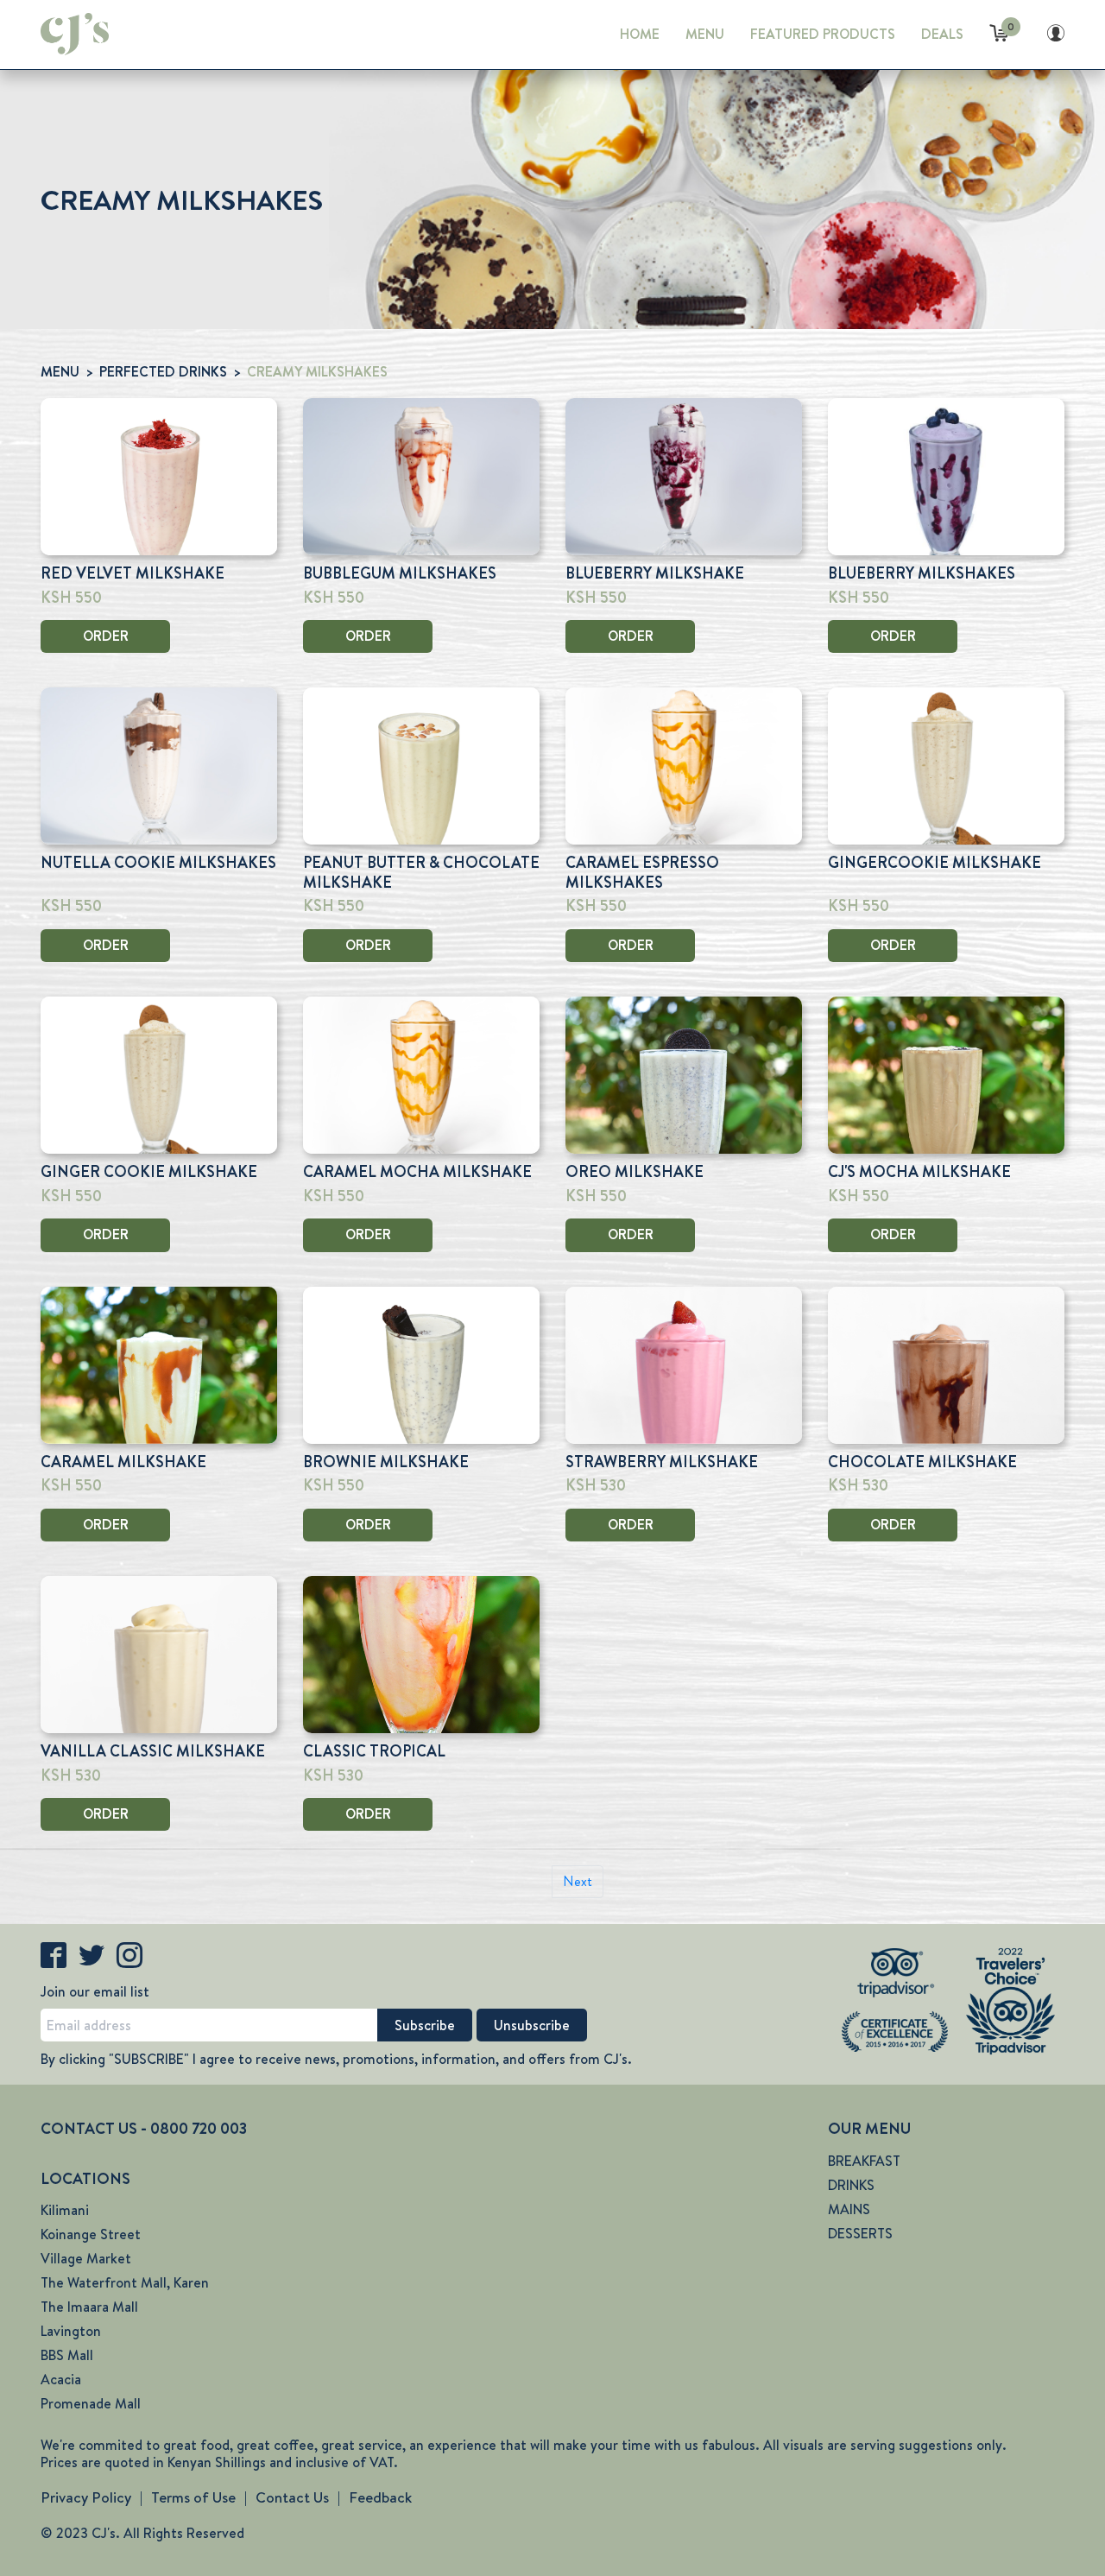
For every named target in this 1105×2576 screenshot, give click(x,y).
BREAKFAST (864, 2161)
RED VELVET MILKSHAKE (133, 573)
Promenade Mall (91, 2404)
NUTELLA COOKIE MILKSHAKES (158, 863)
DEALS (942, 34)
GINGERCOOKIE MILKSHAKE (935, 863)
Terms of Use (193, 2497)
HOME (640, 34)
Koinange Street (91, 2234)
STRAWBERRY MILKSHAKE (662, 1462)
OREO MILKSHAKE (635, 1172)
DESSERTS (860, 2234)
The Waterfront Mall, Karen (125, 2283)
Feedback (380, 2497)
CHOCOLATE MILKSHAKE (922, 1462)
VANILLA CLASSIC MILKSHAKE (153, 1751)
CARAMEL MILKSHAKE (123, 1462)
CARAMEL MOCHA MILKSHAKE (417, 1172)
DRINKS (851, 2185)
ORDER (106, 636)
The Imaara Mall (89, 2307)
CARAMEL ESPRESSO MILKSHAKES (642, 873)
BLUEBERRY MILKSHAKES (922, 573)
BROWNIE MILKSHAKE (386, 1462)
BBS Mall (67, 2355)
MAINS (849, 2209)
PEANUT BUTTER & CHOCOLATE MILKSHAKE (421, 873)
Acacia (61, 2380)
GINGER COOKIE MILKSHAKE (149, 1172)
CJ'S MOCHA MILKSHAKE (919, 1172)
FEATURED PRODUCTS (823, 34)
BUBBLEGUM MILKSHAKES (400, 573)
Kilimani (65, 2210)
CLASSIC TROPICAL (374, 1751)
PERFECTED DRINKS (163, 372)
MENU (705, 34)
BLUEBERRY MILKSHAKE (655, 573)
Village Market (86, 2259)
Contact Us (292, 2497)
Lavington (71, 2331)
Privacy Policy (86, 2497)
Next (578, 1881)
